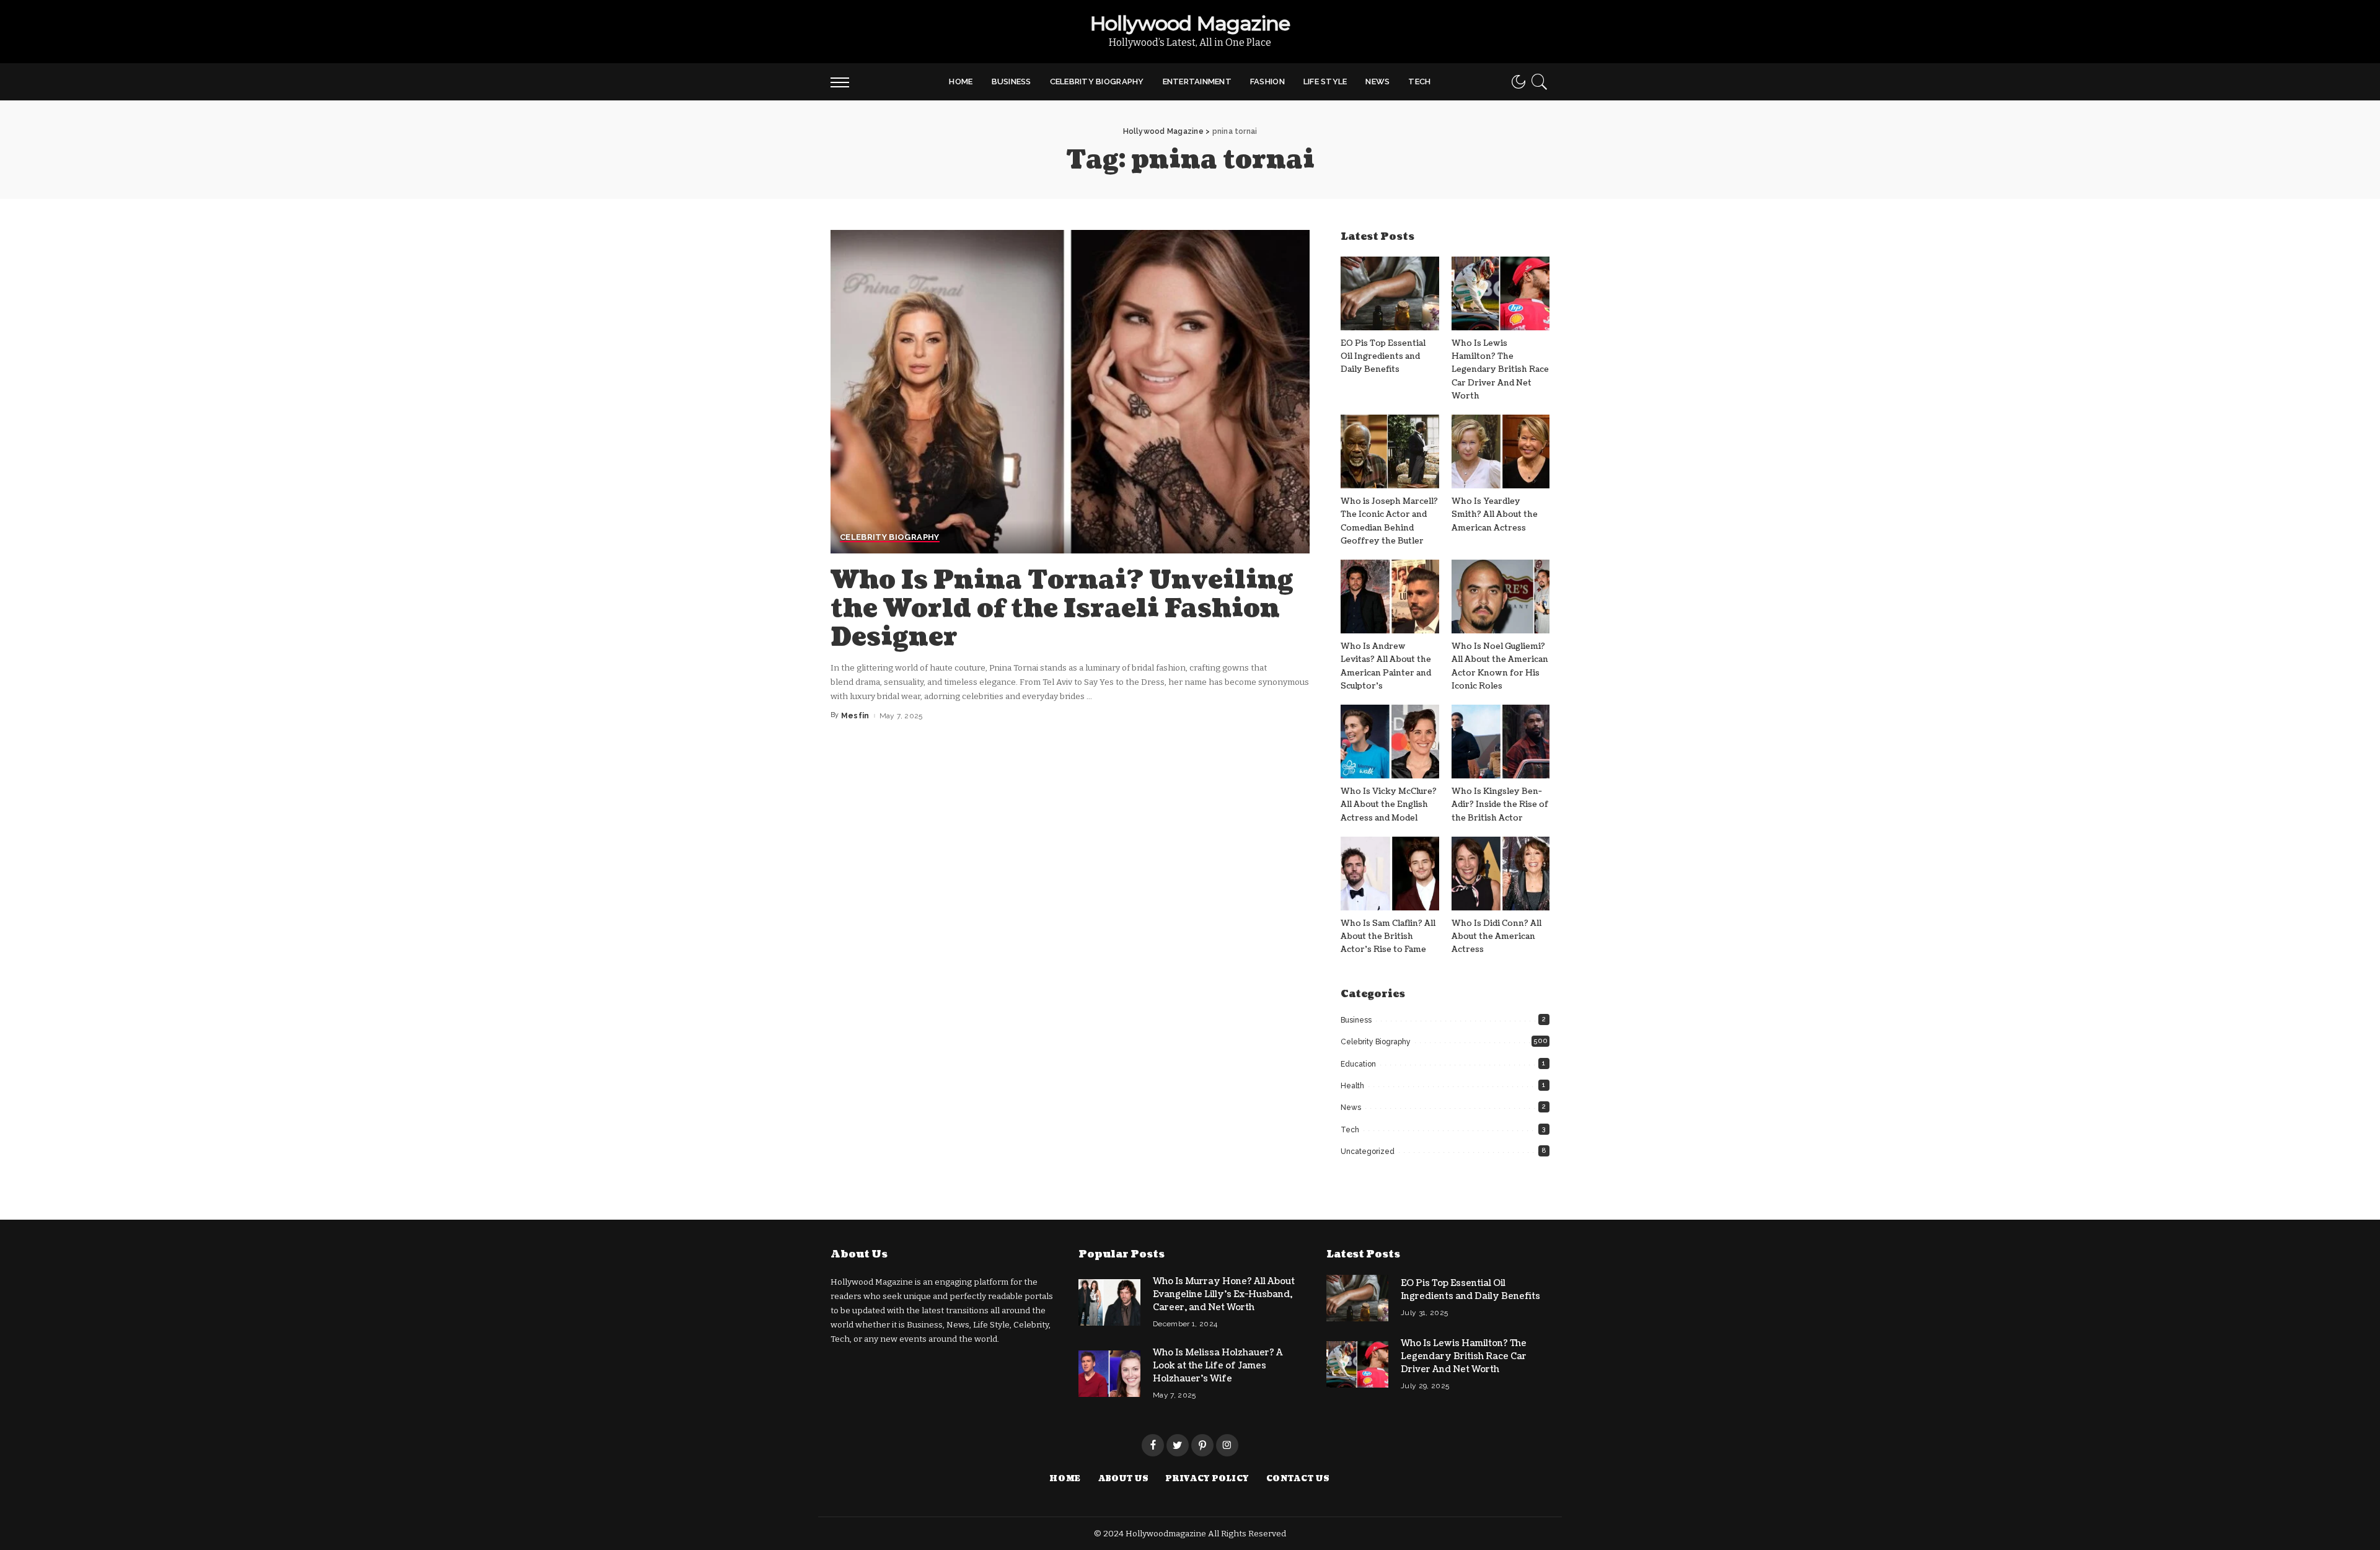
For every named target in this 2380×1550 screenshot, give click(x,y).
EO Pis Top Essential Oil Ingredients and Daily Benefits (1383, 357)
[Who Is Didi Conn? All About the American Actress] (1501, 874)
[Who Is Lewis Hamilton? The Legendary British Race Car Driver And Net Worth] (1501, 293)
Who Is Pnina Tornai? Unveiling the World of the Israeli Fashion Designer (1062, 609)
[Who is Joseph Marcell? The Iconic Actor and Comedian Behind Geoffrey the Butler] (1390, 451)
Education (1358, 1064)
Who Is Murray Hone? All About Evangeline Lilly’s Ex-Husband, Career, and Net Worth (1224, 1294)
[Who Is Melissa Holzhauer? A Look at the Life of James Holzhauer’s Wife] (1109, 1374)
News (1351, 1107)
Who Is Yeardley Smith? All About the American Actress (1495, 515)
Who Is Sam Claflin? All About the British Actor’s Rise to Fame (1388, 937)
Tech (1350, 1130)
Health (1352, 1086)
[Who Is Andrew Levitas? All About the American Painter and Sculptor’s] (1390, 597)
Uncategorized (1368, 1151)
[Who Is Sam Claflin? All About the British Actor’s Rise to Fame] (1390, 874)
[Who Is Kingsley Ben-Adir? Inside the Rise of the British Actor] (1501, 742)
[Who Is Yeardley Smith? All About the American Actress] (1501, 451)
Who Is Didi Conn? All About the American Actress (1496, 937)
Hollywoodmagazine (1167, 1534)
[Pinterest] (1202, 1445)
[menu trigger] (846, 82)
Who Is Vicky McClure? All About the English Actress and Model (1389, 805)
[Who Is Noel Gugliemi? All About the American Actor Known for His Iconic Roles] (1501, 597)
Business (1356, 1020)
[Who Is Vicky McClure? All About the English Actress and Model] (1390, 742)
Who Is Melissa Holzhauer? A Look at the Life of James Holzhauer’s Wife (1218, 1366)
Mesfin (855, 716)
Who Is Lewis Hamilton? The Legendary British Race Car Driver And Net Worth (1500, 370)
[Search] (1540, 82)
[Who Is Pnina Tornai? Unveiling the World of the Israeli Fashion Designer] (1070, 392)
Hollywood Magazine (1190, 23)
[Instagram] (1227, 1445)
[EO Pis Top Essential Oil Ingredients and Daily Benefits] (1390, 293)
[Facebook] (1153, 1445)
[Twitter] (1178, 1445)
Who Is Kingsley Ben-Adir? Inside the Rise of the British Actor (1500, 805)
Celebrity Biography (890, 537)
